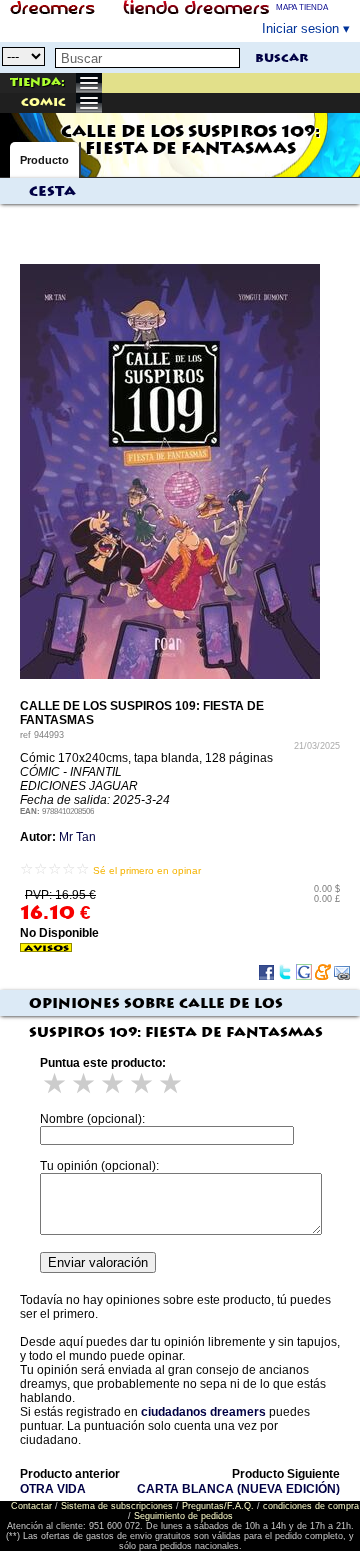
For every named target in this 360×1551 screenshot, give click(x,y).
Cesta (52, 192)
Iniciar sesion (300, 28)
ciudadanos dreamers (203, 1412)
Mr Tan (77, 837)
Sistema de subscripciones (117, 1506)
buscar (281, 58)
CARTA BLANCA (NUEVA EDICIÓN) (238, 1489)
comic (43, 102)
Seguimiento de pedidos (183, 1516)
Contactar (31, 1506)
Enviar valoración (98, 1262)
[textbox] (147, 58)
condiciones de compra (311, 1506)
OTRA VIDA (53, 1489)
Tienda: (37, 82)
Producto (44, 160)
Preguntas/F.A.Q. (218, 1506)
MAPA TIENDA (302, 7)
